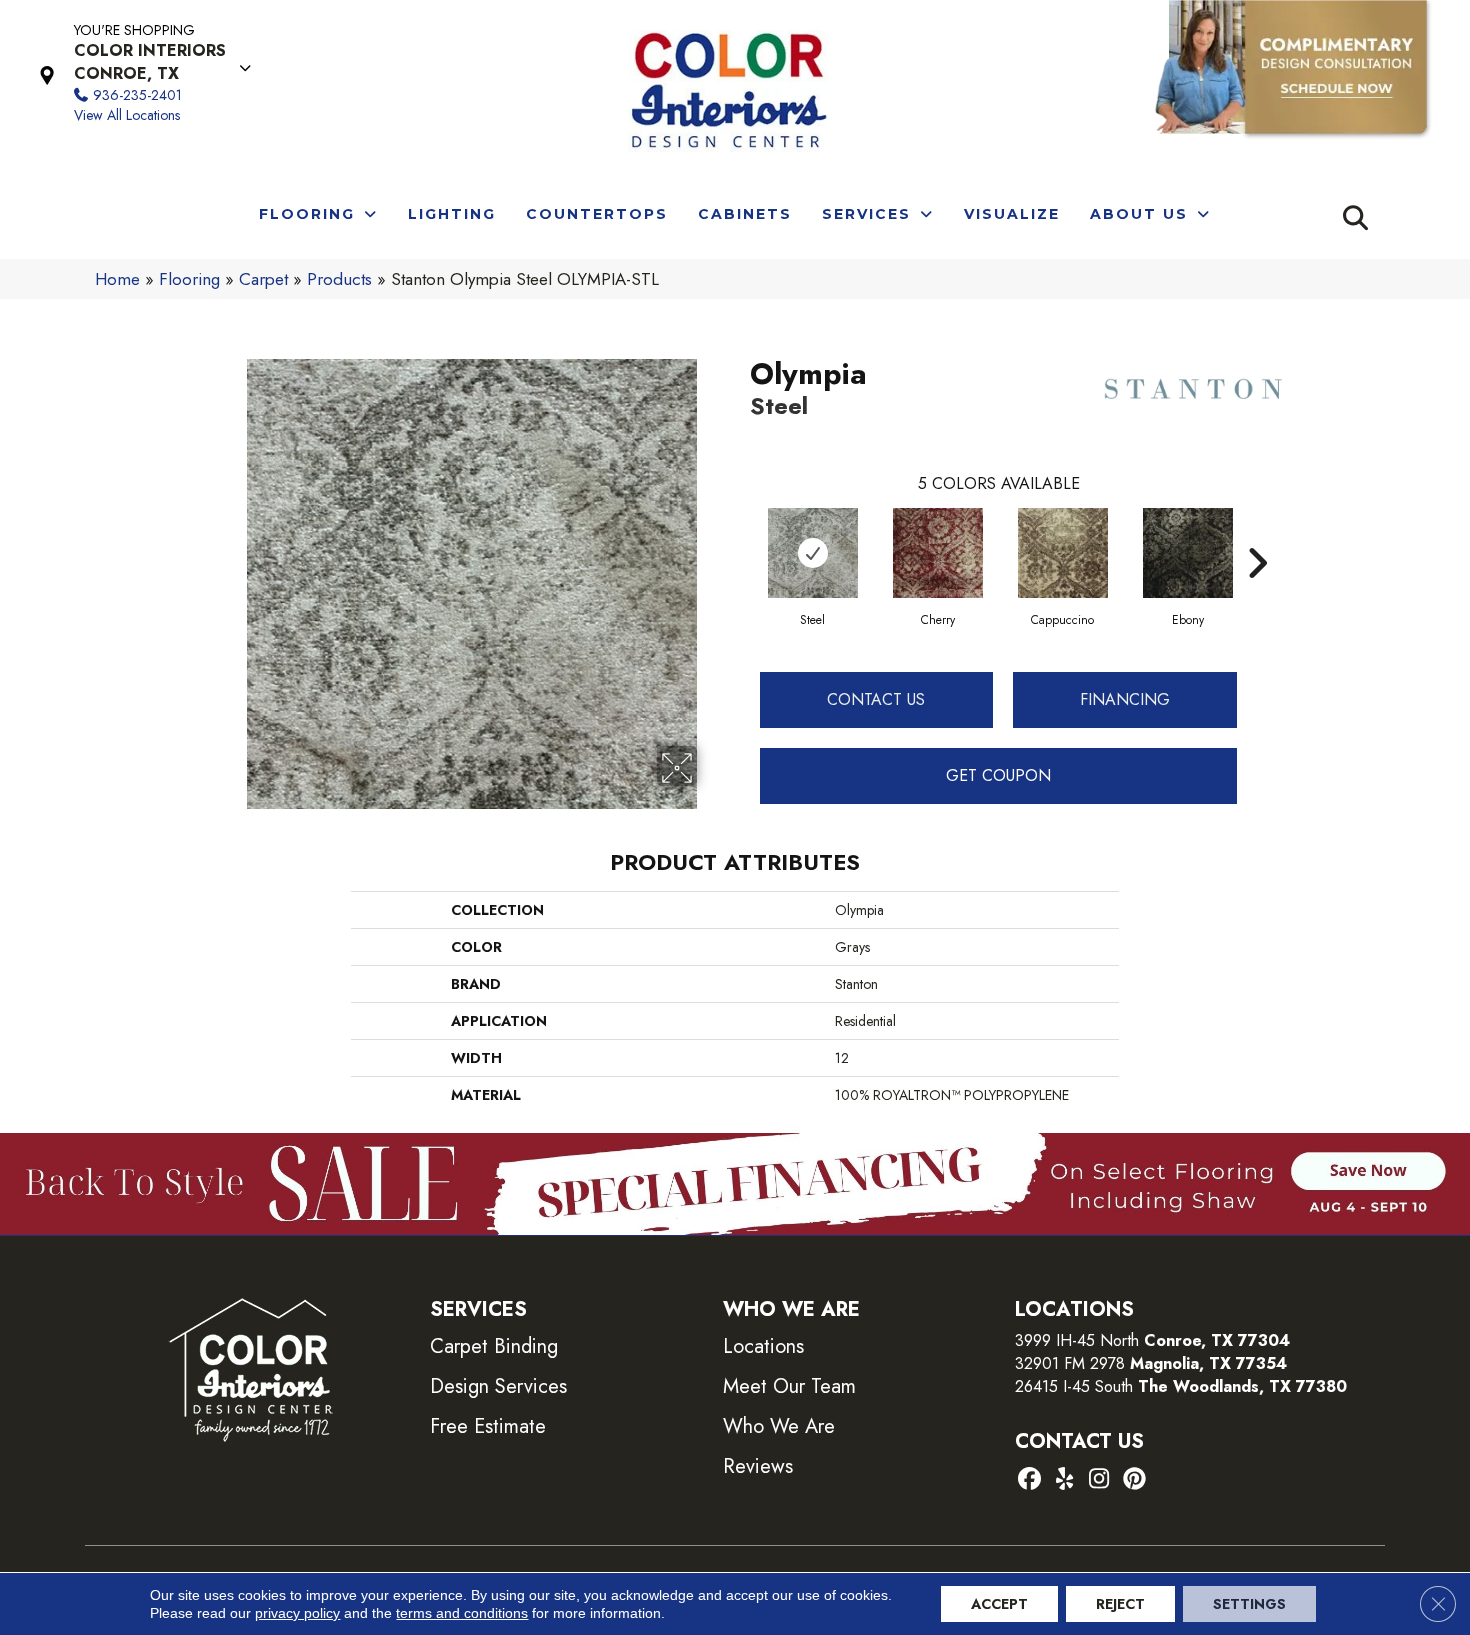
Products (339, 279)
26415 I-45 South (1181, 1386)
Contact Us (876, 699)
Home (117, 279)
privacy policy (297, 1613)
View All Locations (127, 115)
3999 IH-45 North (1077, 1340)
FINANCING (1125, 699)
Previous (740, 533)
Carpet (263, 279)
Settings (1249, 1604)
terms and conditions (462, 1613)
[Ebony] (1188, 553)
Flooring (189, 279)
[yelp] (1064, 1480)
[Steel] (813, 553)
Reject (1120, 1604)
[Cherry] (938, 553)
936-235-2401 (137, 95)
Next (1257, 533)
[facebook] (1029, 1480)
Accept (999, 1604)
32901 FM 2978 (1151, 1363)
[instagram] (1099, 1480)
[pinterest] (1134, 1480)
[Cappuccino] (1063, 553)
